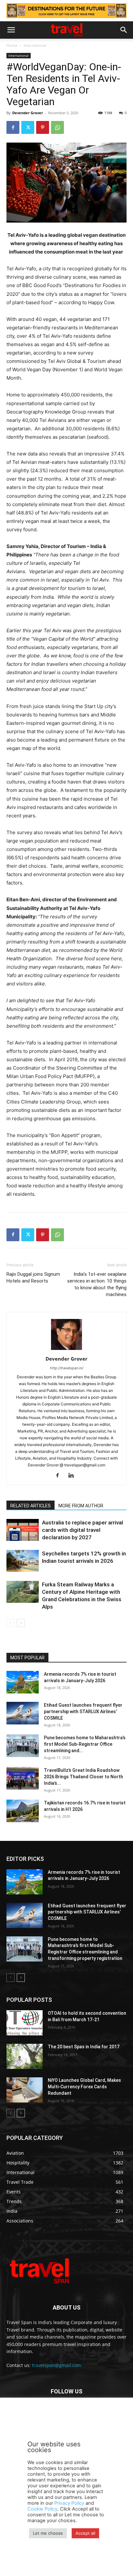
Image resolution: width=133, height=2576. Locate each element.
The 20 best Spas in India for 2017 (84, 2047)
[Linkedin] (73, 1476)
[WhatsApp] (57, 127)
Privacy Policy (69, 2503)
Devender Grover (28, 113)
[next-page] (21, 1623)
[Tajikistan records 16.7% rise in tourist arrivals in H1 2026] (23, 1811)
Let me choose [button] (48, 2533)
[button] (11, 30)
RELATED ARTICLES (31, 1506)
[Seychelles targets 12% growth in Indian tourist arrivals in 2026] (23, 1561)
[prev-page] (10, 1623)
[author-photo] (66, 1350)
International (35, 45)
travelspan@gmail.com (57, 2365)
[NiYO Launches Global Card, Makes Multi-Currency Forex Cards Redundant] (25, 2090)
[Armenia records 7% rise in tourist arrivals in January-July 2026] (23, 1682)
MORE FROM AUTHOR (81, 1506)
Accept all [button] (85, 2533)
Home (12, 45)
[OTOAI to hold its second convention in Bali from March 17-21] (25, 2023)
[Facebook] (13, 127)
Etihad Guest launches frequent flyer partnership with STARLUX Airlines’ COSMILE (83, 1712)
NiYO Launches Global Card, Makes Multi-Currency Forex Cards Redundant (84, 2087)
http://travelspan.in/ (67, 1368)
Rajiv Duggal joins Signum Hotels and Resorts (33, 1278)
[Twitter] (28, 127)
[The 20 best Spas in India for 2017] (25, 2056)
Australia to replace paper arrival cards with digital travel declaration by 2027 (82, 1530)
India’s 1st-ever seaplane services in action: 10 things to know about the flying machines (97, 1284)
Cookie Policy (42, 2509)
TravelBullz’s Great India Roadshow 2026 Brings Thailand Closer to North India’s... (83, 1777)
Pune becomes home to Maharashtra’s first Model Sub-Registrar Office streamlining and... (85, 1744)
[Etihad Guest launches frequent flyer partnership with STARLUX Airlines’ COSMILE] (23, 1713)
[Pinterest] (43, 127)
